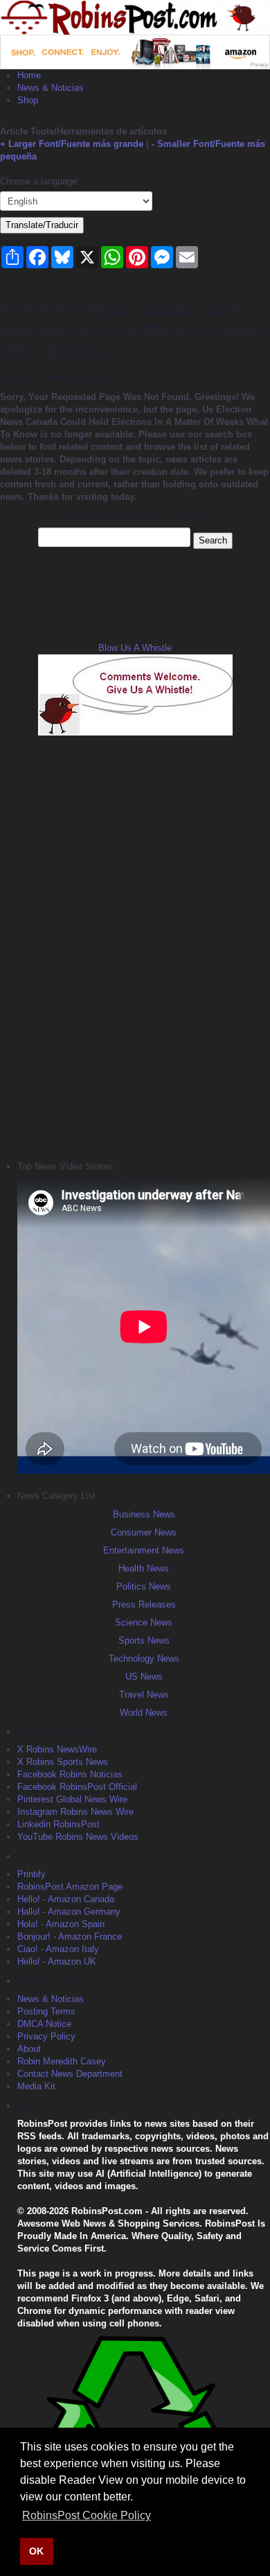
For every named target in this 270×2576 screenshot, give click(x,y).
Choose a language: (40, 181)
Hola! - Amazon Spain (61, 1924)
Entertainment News (144, 1550)
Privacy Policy (46, 2036)
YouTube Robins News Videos (78, 1837)
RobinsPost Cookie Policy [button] (87, 2515)
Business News (144, 1514)
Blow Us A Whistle (135, 648)
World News (144, 1713)
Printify (31, 1874)
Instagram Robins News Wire (75, 1812)
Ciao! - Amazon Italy (58, 1949)
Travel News (144, 1695)
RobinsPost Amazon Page (70, 1887)
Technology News (144, 1659)
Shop (28, 100)
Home (29, 75)
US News (144, 1677)
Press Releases (144, 1604)
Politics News (144, 1586)
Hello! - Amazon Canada (66, 1899)
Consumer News (144, 1532)
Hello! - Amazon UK (57, 1961)
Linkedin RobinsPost (58, 1824)
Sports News (144, 1641)
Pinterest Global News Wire (72, 1799)
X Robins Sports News (63, 1762)
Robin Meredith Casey (62, 2061)
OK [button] (36, 2551)
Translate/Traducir (42, 225)
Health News (144, 1568)
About (29, 2049)
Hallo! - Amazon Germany (69, 1912)
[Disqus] (135, 946)
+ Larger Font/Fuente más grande (72, 144)
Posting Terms (46, 2011)
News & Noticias (51, 88)
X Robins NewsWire (57, 1749)
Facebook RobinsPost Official (77, 1787)
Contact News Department (70, 2074)
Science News (144, 1622)
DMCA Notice (44, 2024)
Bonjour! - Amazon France (70, 1937)
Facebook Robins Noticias (70, 1774)
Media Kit (36, 2086)
